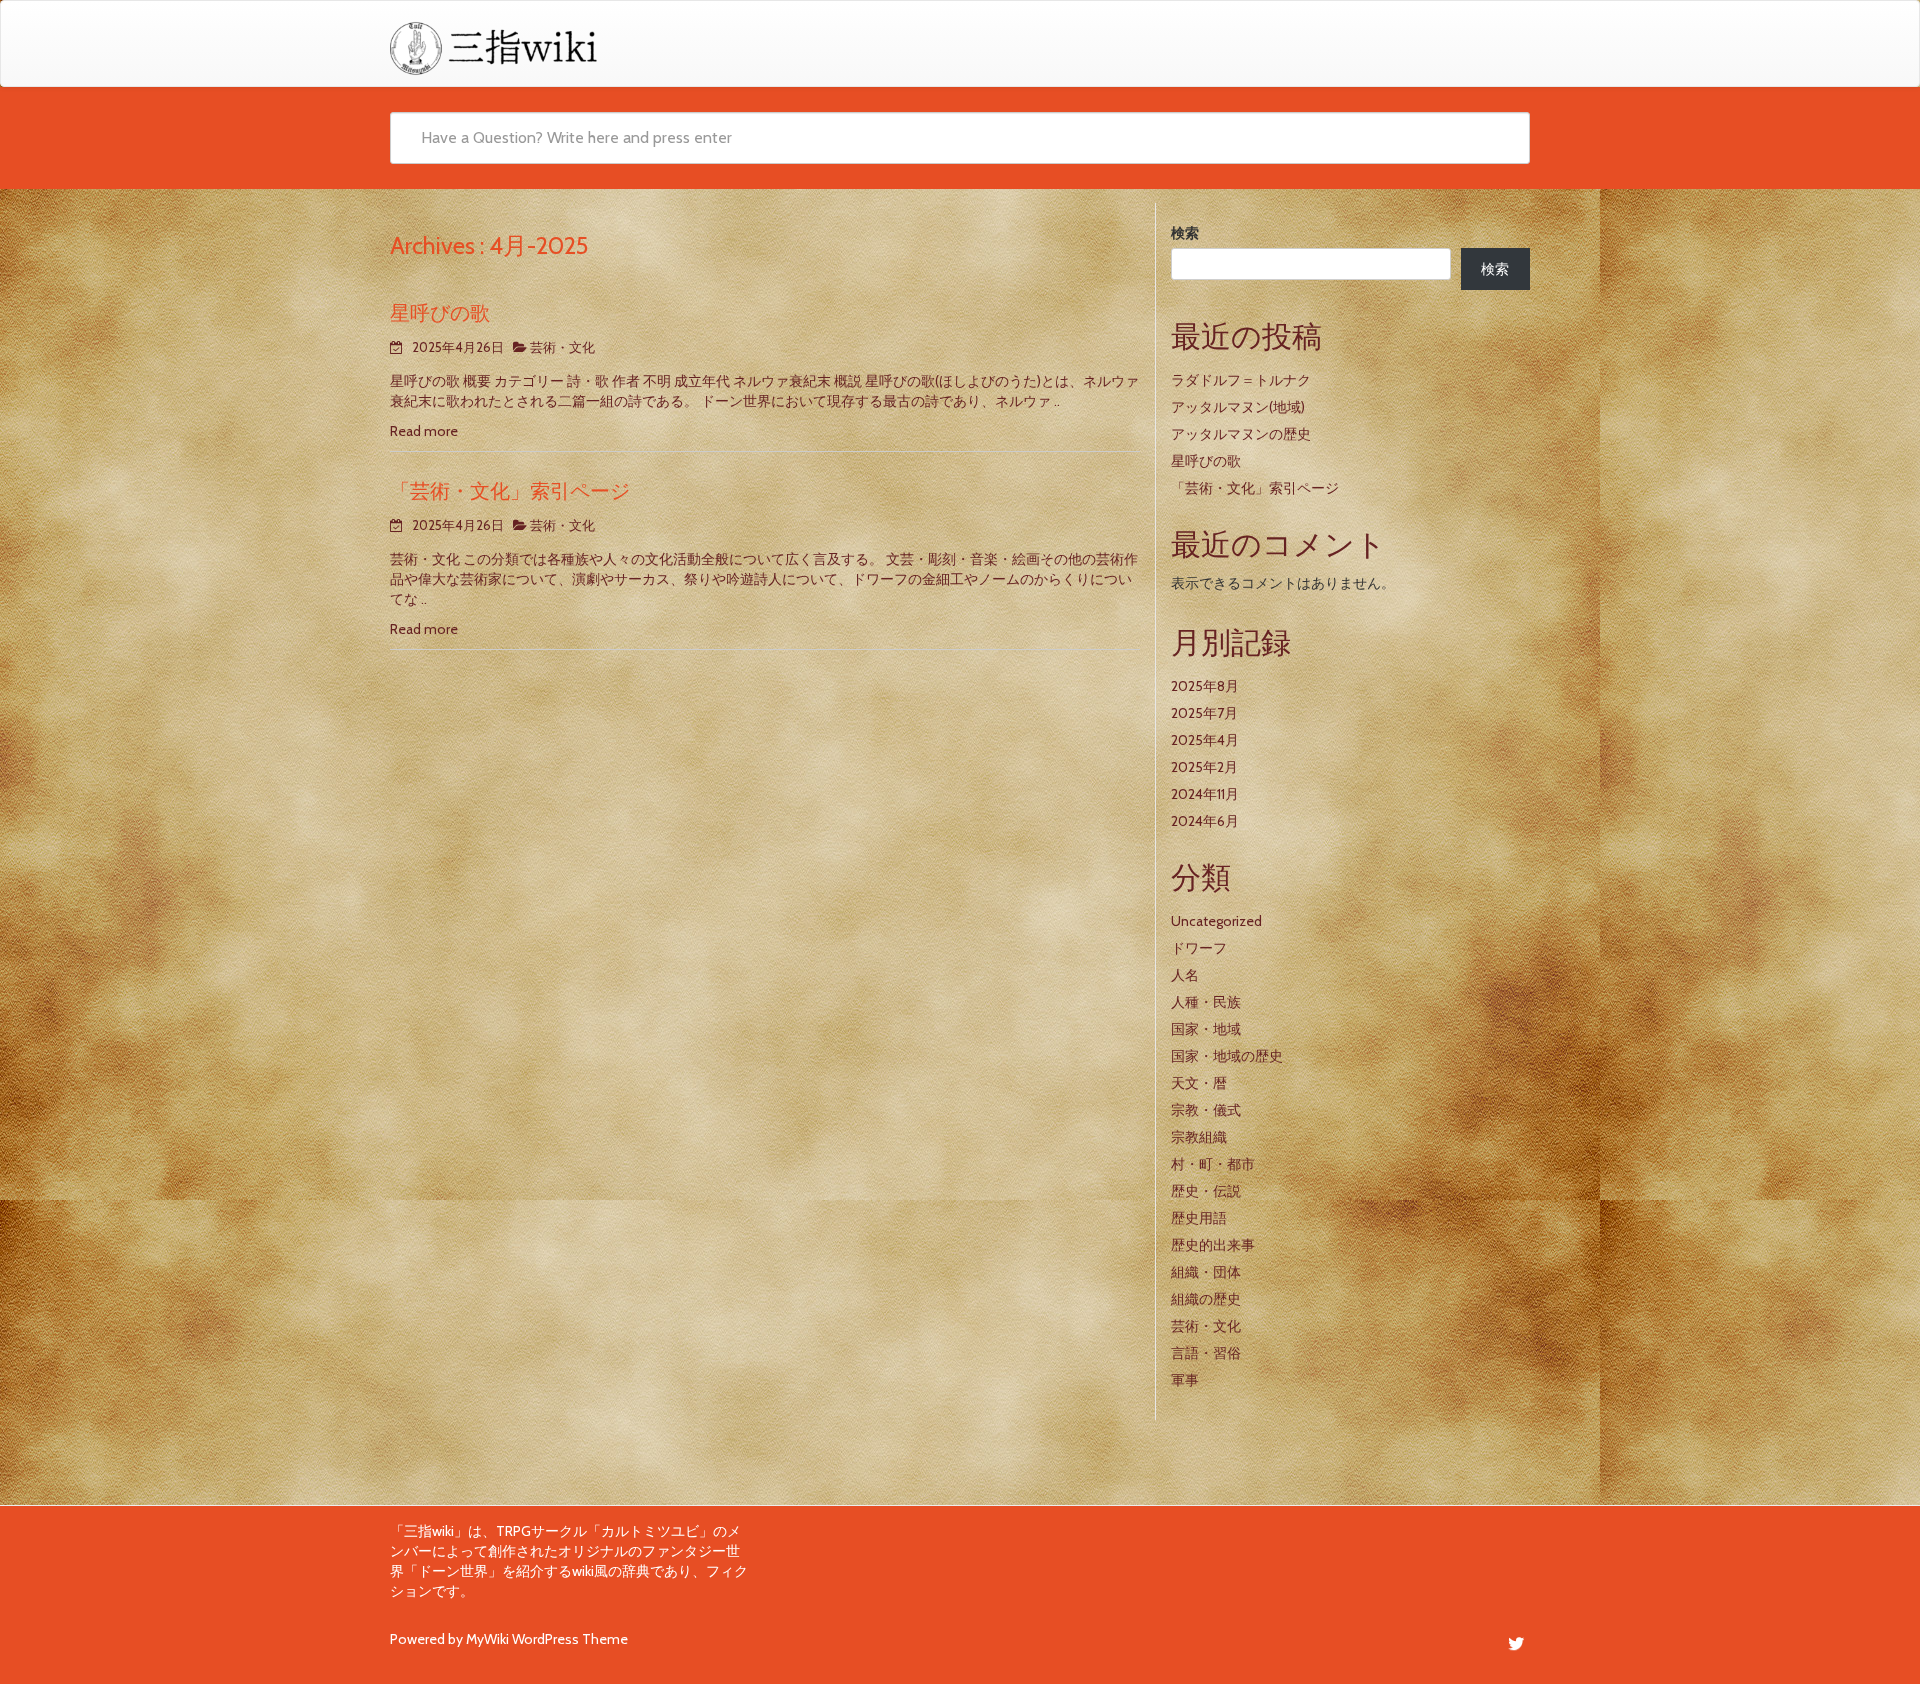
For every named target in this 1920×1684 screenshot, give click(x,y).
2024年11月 (1205, 794)
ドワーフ (1199, 948)
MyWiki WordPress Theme (547, 1639)
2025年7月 (1204, 713)
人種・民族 (1206, 1002)
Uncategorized (1216, 921)
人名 (1185, 975)
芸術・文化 (562, 347)
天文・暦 (1199, 1083)
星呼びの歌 (440, 313)
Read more (424, 431)
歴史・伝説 (1206, 1191)
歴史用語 (1199, 1218)
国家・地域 (1206, 1029)
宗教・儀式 (1206, 1110)
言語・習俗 (1206, 1353)
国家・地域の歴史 (1227, 1056)
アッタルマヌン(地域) (1238, 407)
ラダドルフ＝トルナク (1241, 380)
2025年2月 (1204, 767)
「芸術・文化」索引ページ (510, 491)
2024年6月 (1205, 821)
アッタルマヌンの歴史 (1241, 434)
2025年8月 (1205, 686)
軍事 (1185, 1380)
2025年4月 (1205, 740)
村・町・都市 (1213, 1164)
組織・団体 (1206, 1272)
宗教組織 (1199, 1137)
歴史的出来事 (1213, 1245)
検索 (1185, 233)
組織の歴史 (1206, 1299)
